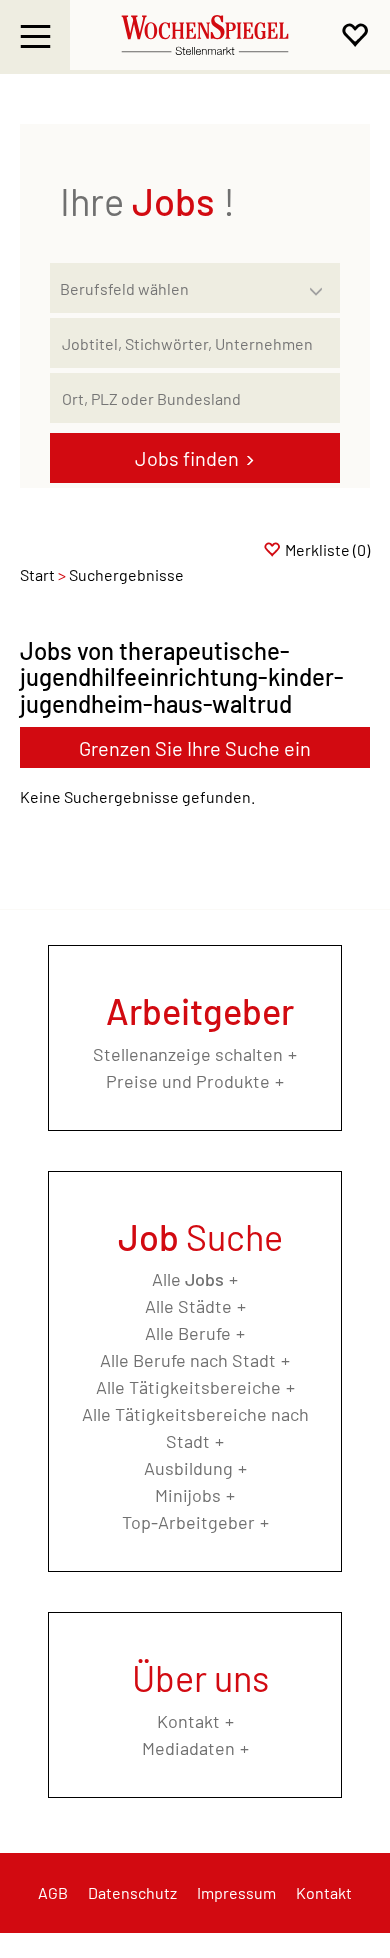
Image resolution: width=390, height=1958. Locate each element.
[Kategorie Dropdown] (320, 283)
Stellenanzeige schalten (188, 1054)
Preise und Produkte (188, 1081)
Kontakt (188, 1721)
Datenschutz (132, 1892)
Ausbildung (188, 1468)
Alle (188, 1279)
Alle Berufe (188, 1333)
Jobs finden (187, 458)
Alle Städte (188, 1306)
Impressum (236, 1892)
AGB (53, 1892)
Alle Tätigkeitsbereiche (188, 1387)
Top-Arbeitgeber (188, 1522)
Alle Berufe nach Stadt (188, 1360)
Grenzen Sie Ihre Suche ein (195, 748)
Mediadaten (188, 1748)
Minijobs (188, 1495)
